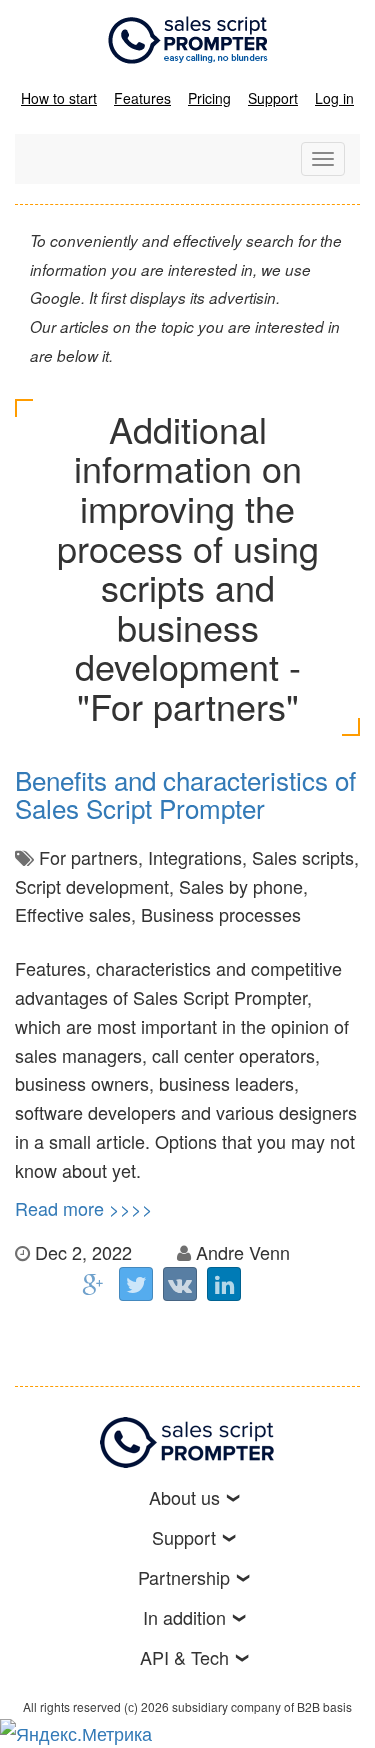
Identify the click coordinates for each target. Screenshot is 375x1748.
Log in (334, 98)
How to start (59, 98)
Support (273, 98)
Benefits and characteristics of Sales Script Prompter (185, 794)
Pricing (209, 98)
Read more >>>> (84, 1208)
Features (142, 98)
